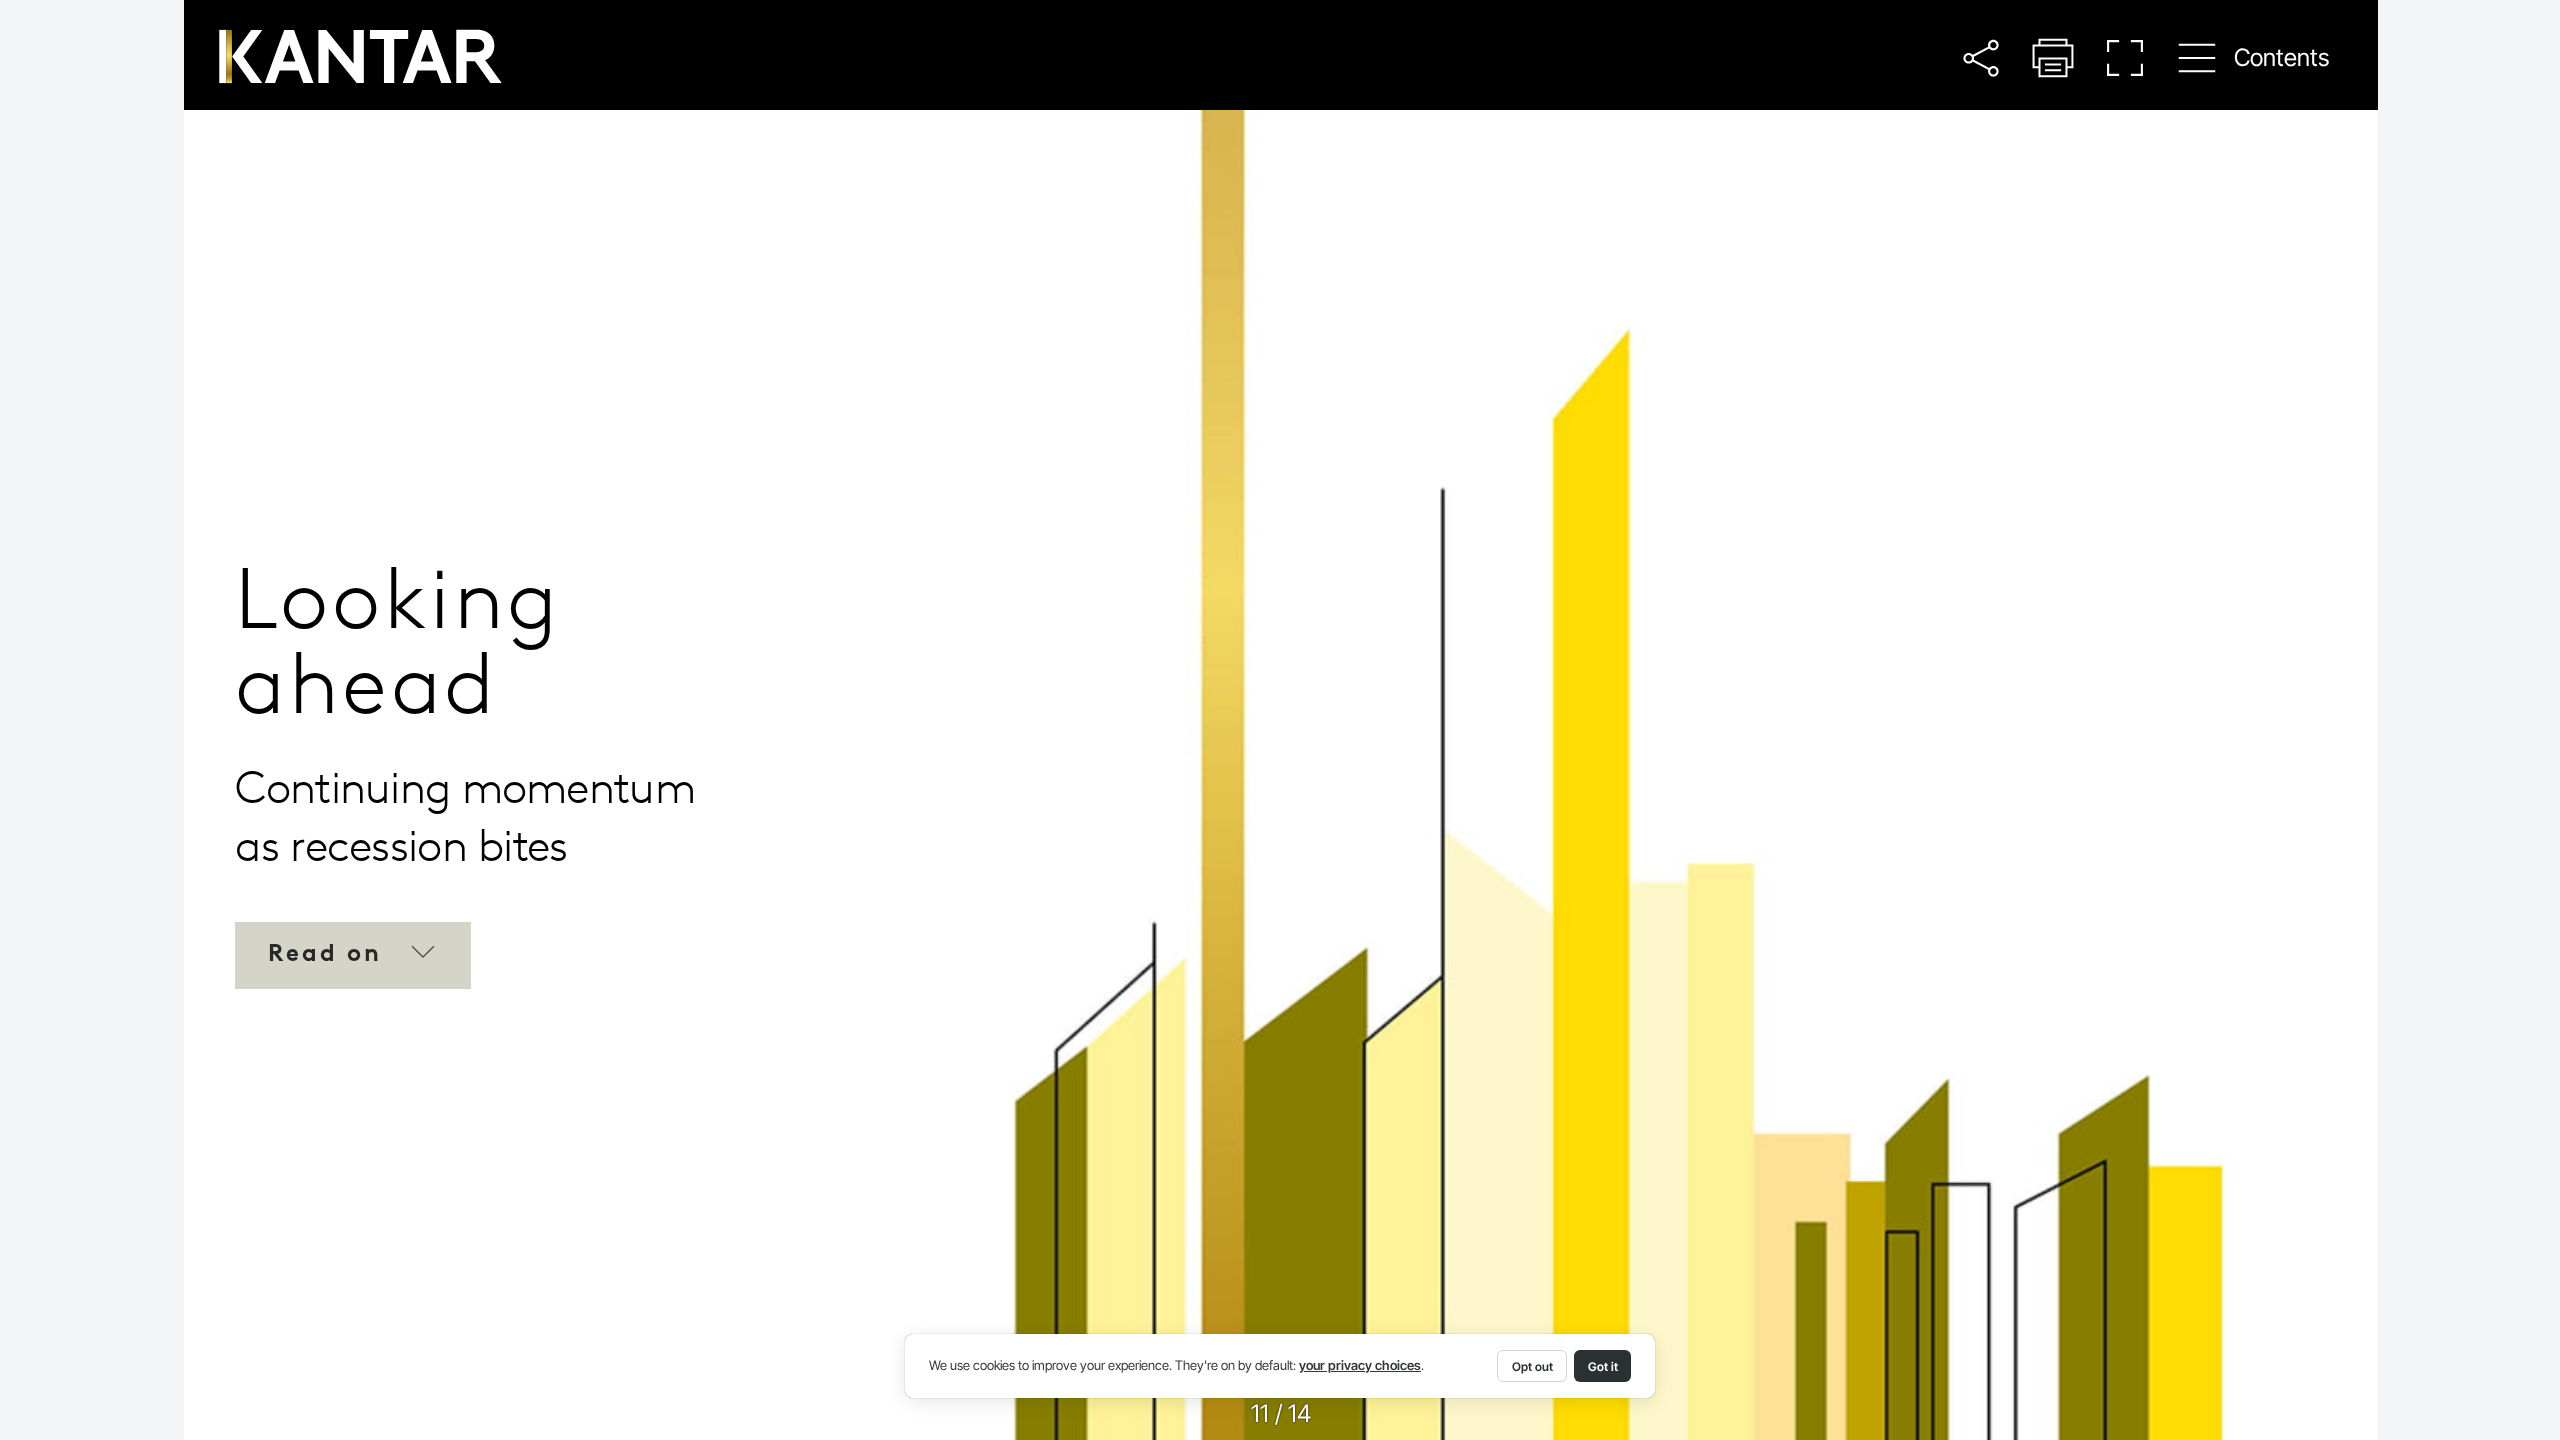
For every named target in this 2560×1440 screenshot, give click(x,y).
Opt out (1532, 1366)
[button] (1980, 57)
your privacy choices (1360, 1365)
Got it (1603, 1366)
